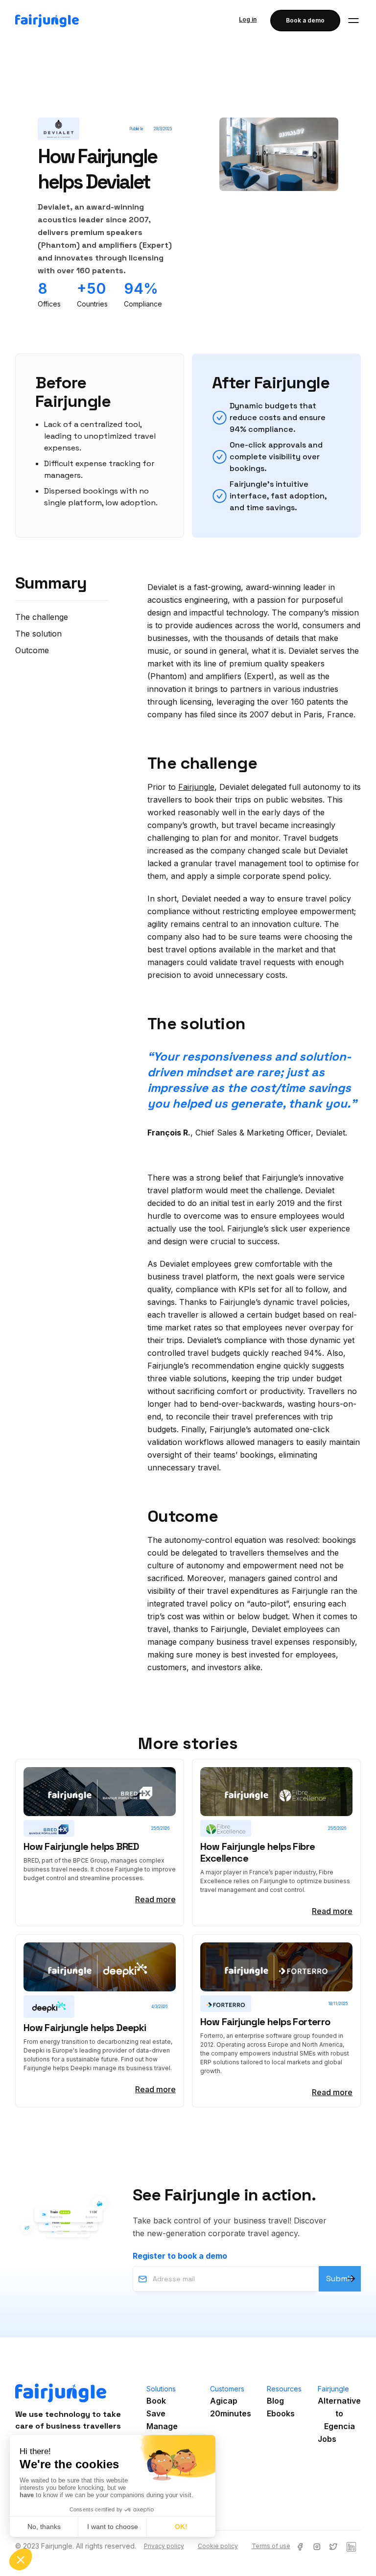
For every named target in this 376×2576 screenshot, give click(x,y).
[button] (353, 21)
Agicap (224, 2401)
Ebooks (281, 2413)
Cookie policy (218, 2546)
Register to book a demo (180, 2256)
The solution (38, 634)
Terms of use (271, 2546)
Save (156, 2413)
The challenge (42, 617)
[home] (47, 21)
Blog (275, 2401)
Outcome (32, 650)
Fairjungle (196, 787)
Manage (162, 2426)
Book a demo (305, 20)
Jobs (327, 2439)
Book (156, 2401)
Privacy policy (164, 2546)
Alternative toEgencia (339, 2413)
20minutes (231, 2413)
